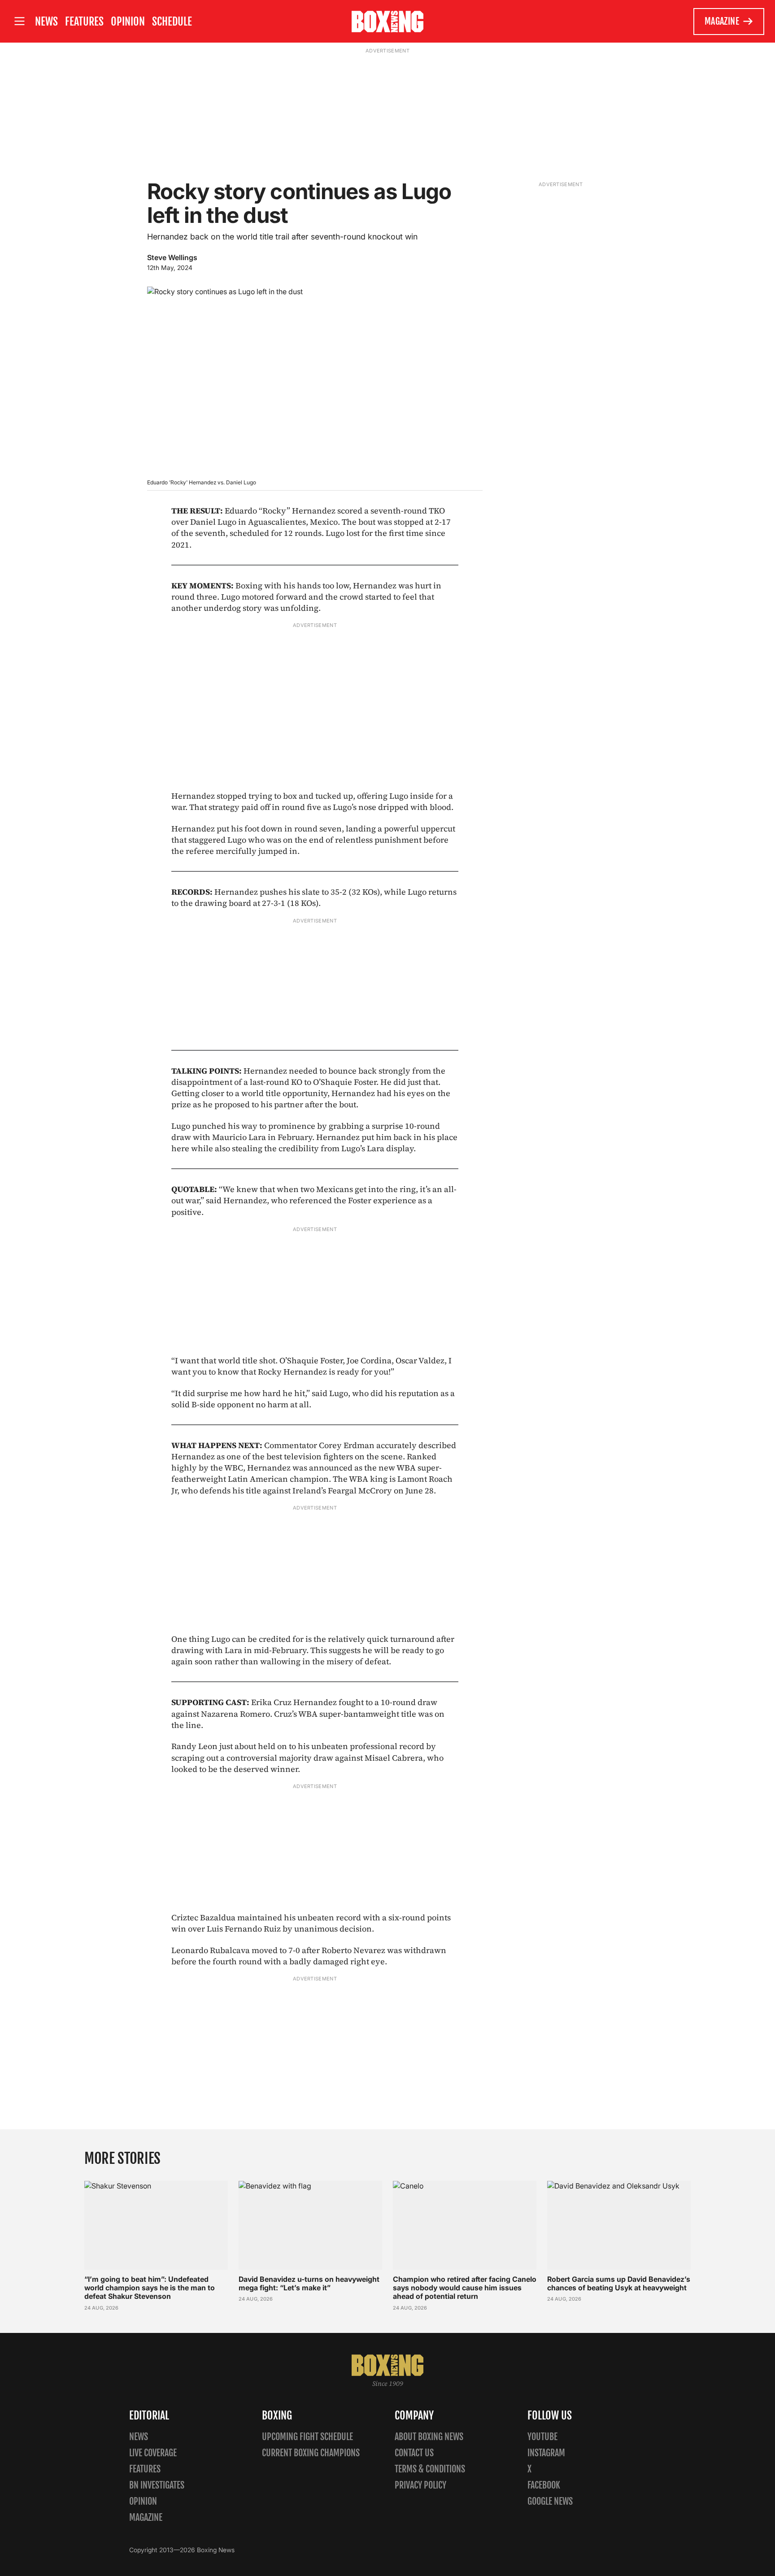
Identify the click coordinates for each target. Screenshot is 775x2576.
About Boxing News (429, 2437)
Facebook (544, 2485)
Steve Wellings (172, 257)
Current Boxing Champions (311, 2453)
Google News (550, 2501)
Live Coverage (153, 2453)
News (46, 22)
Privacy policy (420, 2485)
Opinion (128, 22)
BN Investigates (157, 2485)
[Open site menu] (19, 21)
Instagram (546, 2453)
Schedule (172, 22)
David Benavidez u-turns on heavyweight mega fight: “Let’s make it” (309, 2283)
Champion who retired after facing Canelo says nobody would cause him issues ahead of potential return (465, 2288)
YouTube (542, 2437)
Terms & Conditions (430, 2469)
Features (84, 22)
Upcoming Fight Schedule (307, 2437)
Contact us (414, 2453)
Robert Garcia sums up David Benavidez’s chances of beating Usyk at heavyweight (619, 2283)
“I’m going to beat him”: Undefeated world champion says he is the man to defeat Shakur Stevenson (150, 2288)
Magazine (722, 21)
